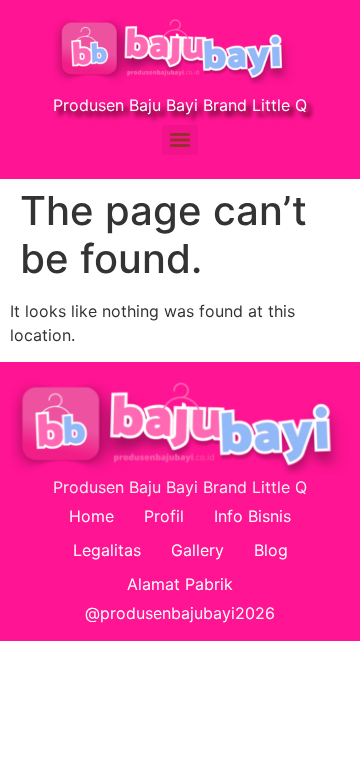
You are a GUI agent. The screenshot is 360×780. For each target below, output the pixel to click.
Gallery (197, 550)
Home (91, 516)
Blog (271, 550)
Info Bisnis (252, 516)
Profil (164, 516)
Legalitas (107, 550)
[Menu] (180, 140)
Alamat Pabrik (180, 584)
